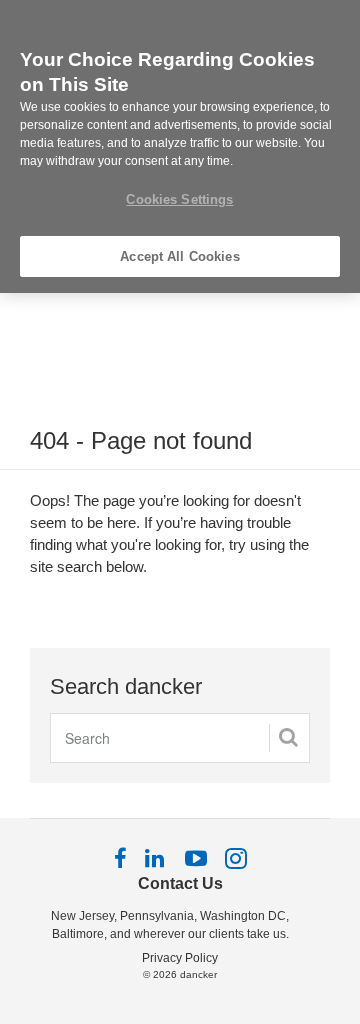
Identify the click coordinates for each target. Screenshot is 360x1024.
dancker (198, 974)
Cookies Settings (179, 199)
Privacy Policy (180, 958)
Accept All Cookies (179, 256)
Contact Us (180, 883)
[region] (180, 146)
